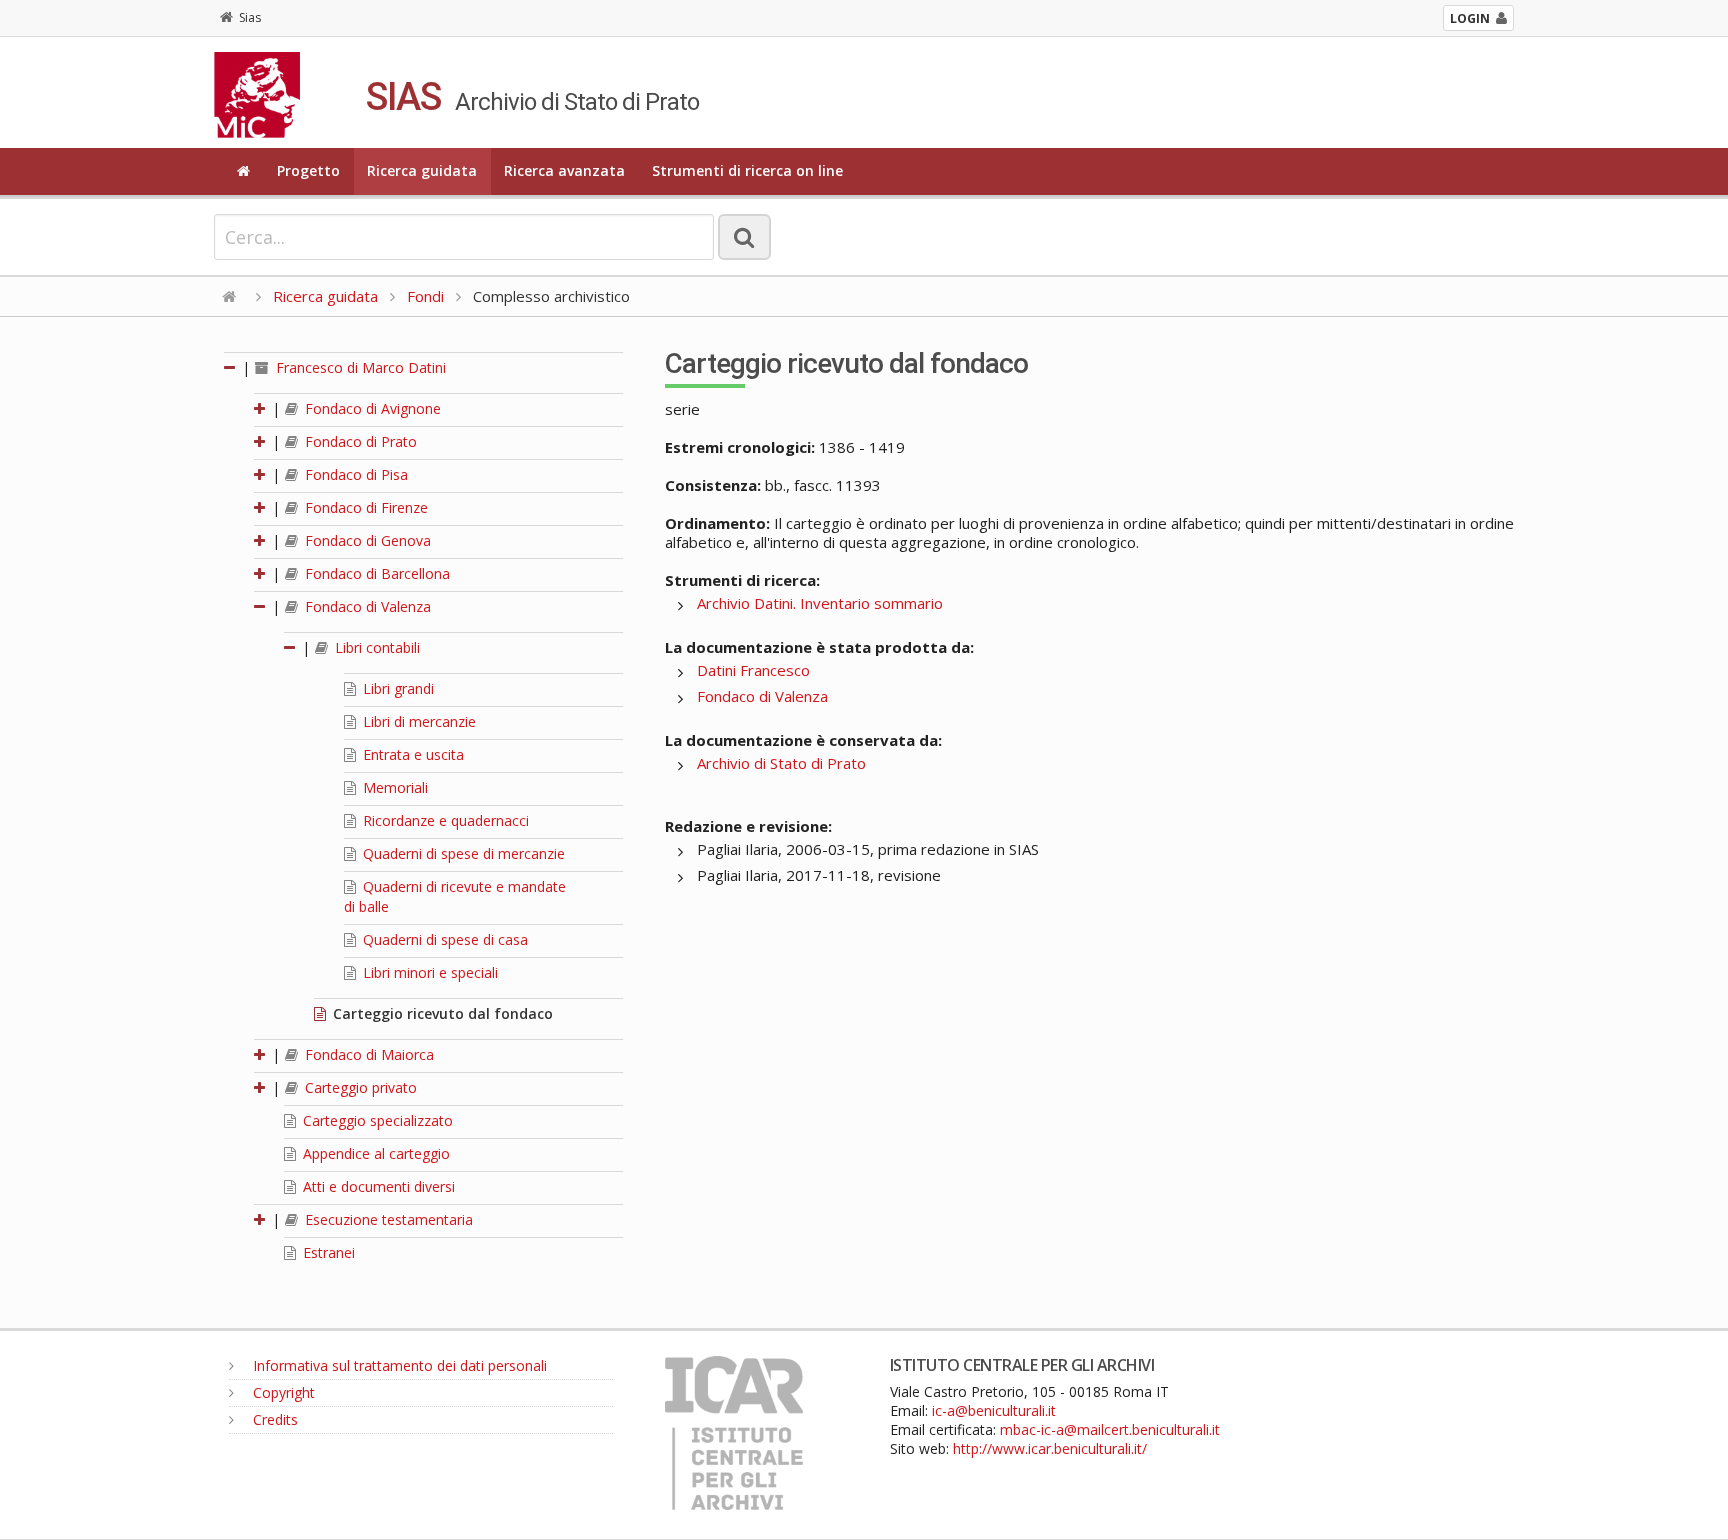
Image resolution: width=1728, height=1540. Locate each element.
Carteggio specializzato (376, 1120)
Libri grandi (396, 688)
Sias (250, 17)
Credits (273, 1419)
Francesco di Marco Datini (359, 367)
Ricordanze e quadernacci (444, 820)
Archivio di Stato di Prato (781, 763)
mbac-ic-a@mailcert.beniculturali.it (1110, 1429)
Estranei (327, 1252)
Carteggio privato (359, 1087)
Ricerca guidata (422, 170)
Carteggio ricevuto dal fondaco (441, 1013)
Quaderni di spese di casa (443, 939)
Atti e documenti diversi (377, 1186)
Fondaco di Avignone (371, 408)
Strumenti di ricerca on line (747, 170)
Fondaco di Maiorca (367, 1054)
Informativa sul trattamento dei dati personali (398, 1365)
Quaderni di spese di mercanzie (462, 853)
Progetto (308, 170)
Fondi (425, 296)
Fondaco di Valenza (366, 606)
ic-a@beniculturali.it (994, 1410)
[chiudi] (261, 606)
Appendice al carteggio (374, 1153)
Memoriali (393, 787)
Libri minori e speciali (428, 972)
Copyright (282, 1392)
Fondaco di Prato (359, 441)
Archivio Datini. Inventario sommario (820, 603)
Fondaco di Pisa (354, 474)
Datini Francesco (753, 670)
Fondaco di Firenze (364, 507)
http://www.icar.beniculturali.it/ (1050, 1448)
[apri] (261, 408)
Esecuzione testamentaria (387, 1219)
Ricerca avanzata (564, 170)
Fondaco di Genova (366, 540)
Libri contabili (375, 647)
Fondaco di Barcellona (375, 573)
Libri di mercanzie (417, 721)
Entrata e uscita (411, 754)
